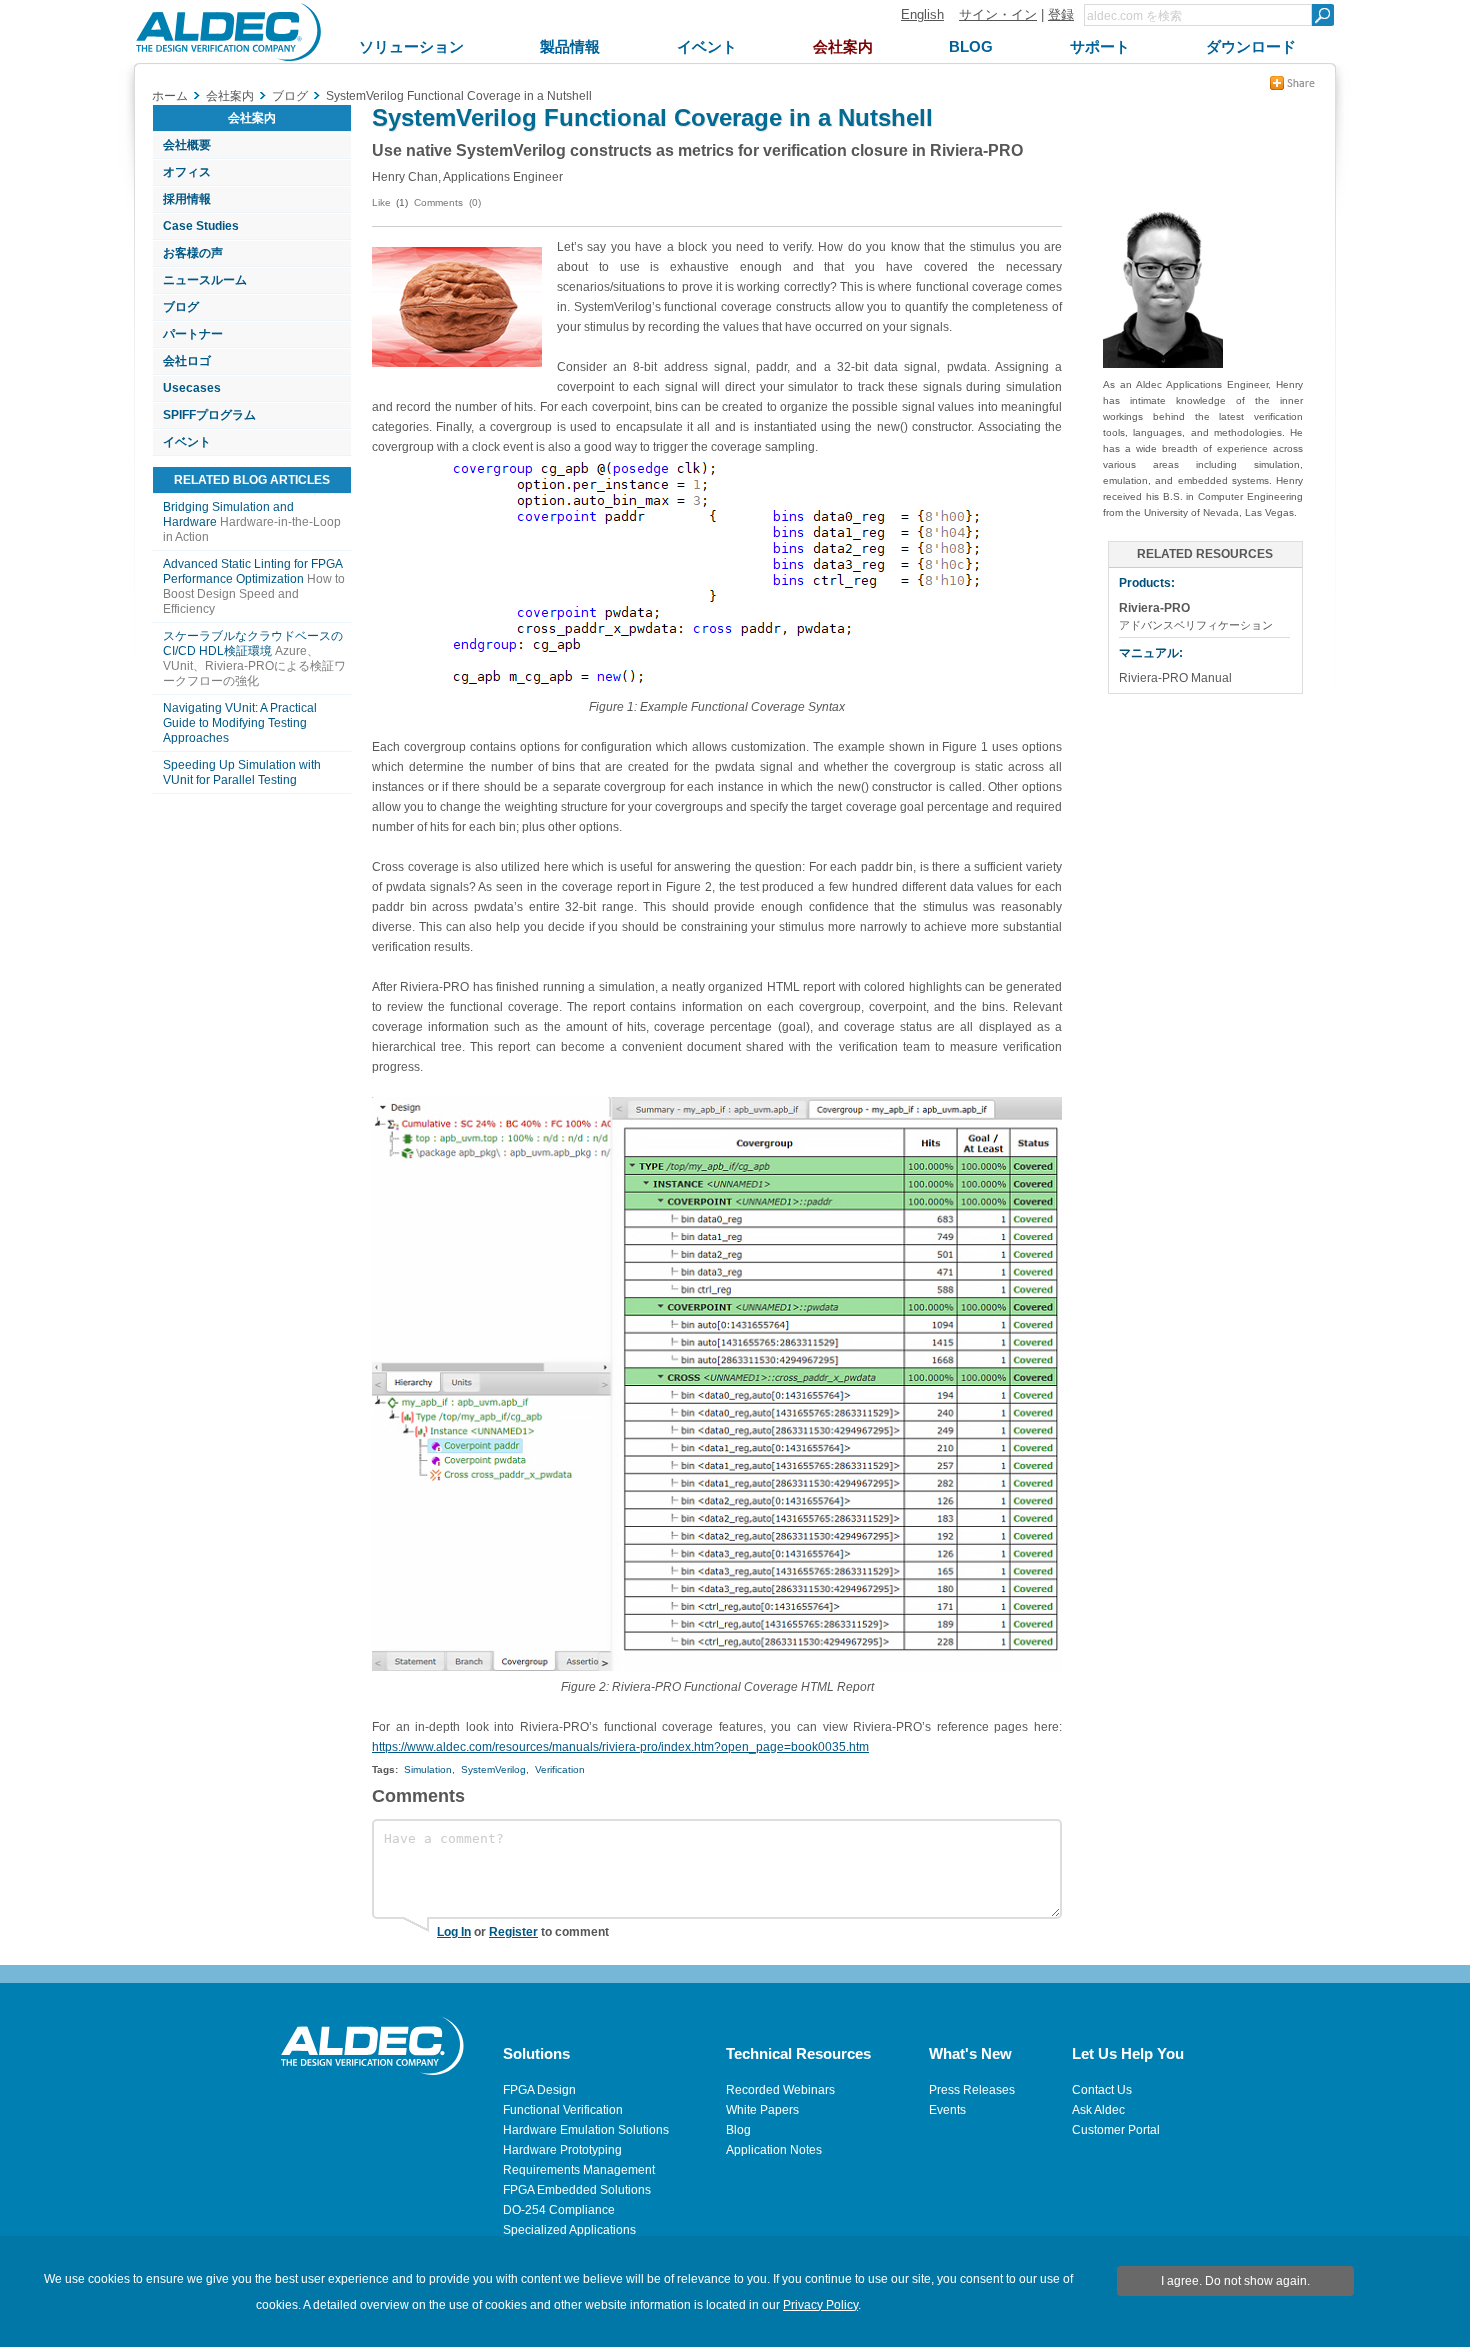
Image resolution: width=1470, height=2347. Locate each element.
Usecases (192, 388)
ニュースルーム (205, 280)
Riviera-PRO (1154, 608)
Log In (454, 1932)
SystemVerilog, (495, 1769)
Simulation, (429, 1769)
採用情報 (187, 199)
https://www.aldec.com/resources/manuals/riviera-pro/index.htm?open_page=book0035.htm (620, 1747)
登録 (1061, 14)
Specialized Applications (569, 2230)
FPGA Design (539, 2090)
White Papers (762, 2110)
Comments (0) (447, 202)
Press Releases (972, 2090)
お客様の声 (193, 253)
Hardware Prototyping (562, 2150)
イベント (187, 442)
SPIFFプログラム (209, 415)
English (922, 14)
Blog (738, 2130)
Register (513, 1932)
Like (381, 202)
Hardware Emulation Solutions (586, 2130)
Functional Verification (563, 2110)
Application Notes (774, 2150)
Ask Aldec (1098, 2110)
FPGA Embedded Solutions (577, 2190)
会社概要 (187, 145)
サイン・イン (998, 14)
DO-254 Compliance (559, 2210)
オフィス (187, 172)
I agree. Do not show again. (1235, 2281)
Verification (560, 1769)
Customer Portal (1116, 2130)
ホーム (170, 96)
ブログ (181, 307)
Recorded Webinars (780, 2090)
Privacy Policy (820, 2305)
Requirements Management (579, 2170)
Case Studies (201, 226)
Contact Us (1102, 2090)
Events (947, 2110)
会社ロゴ (187, 361)
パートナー (193, 334)
